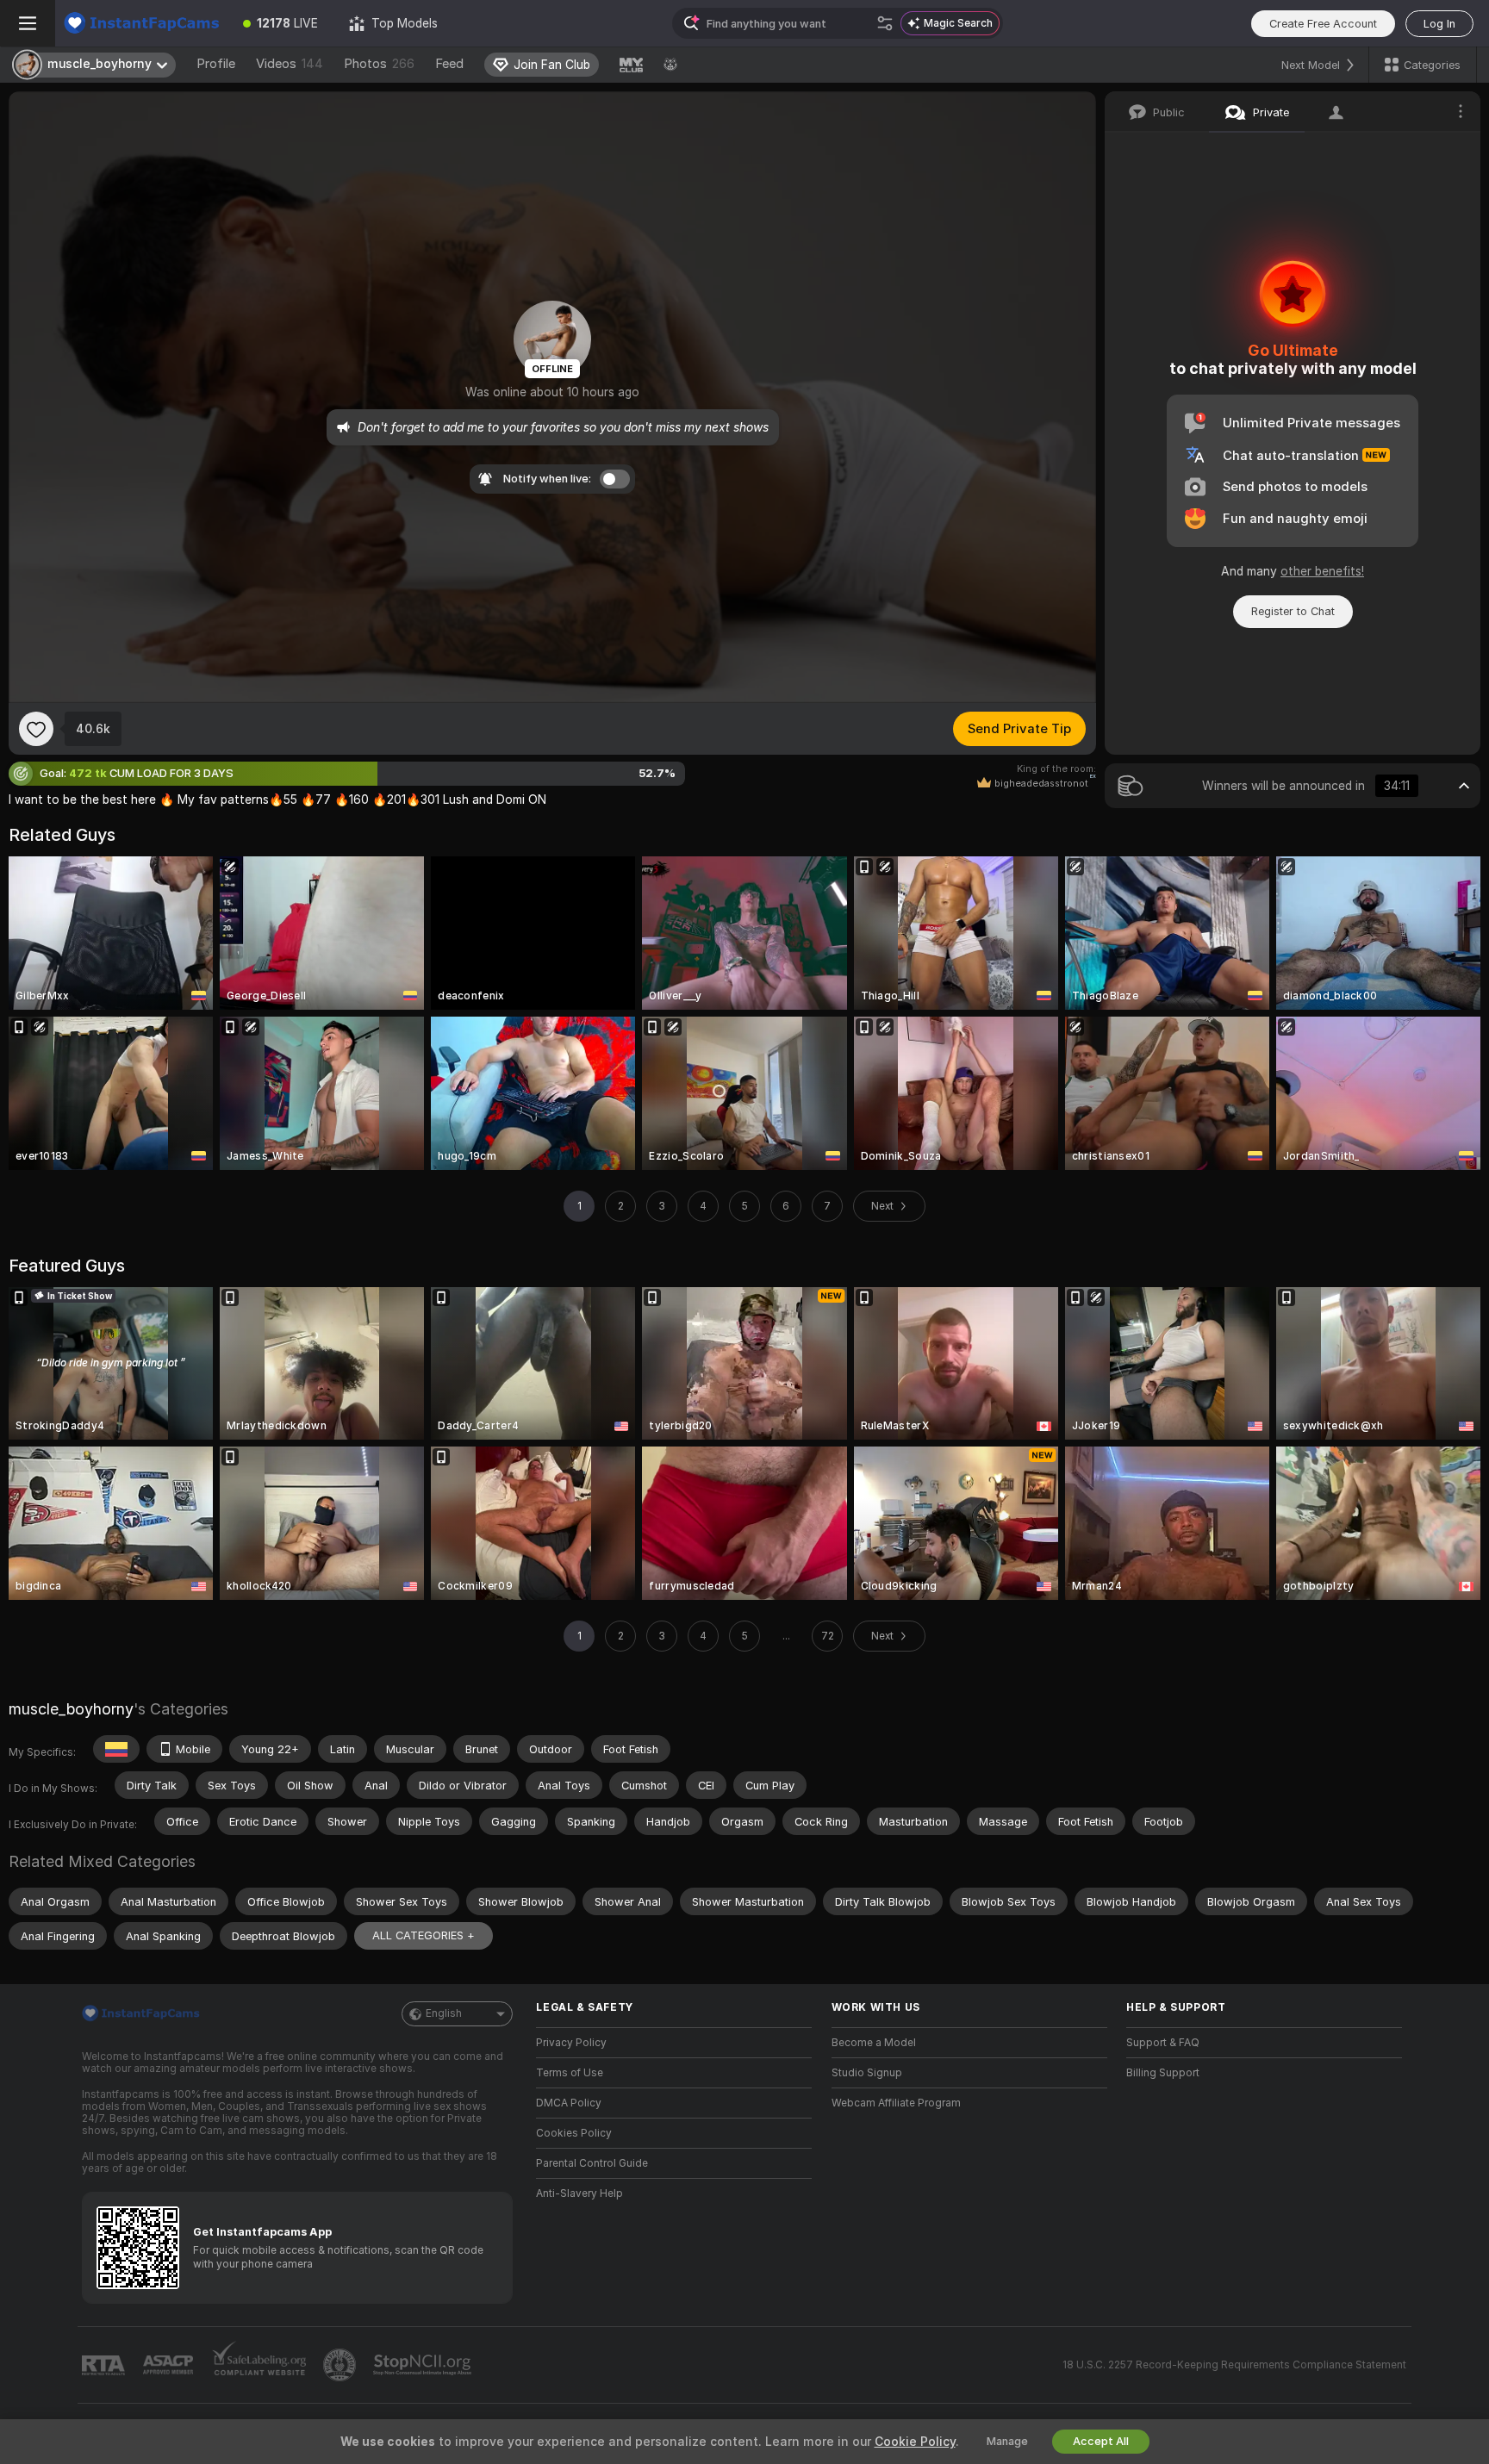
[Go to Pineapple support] (341, 2365)
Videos (290, 64)
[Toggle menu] (28, 23)
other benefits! (1322, 571)
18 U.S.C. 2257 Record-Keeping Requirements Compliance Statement (1234, 2365)
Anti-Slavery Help (579, 2193)
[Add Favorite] (36, 729)
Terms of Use (570, 2073)
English (444, 2013)
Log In (1439, 24)
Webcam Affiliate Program (896, 2103)
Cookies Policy (574, 2133)
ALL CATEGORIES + (424, 1935)
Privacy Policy (571, 2043)
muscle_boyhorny (71, 1709)
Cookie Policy (915, 2442)
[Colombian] (116, 1749)
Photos (379, 64)
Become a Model (874, 2043)
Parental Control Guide (592, 2163)
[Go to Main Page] (141, 23)
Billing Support (1163, 2073)
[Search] (885, 23)
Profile (216, 64)
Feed (449, 64)
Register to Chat (1293, 611)
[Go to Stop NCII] (424, 2365)
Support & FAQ (1163, 2043)
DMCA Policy (569, 2103)
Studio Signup (867, 2073)
